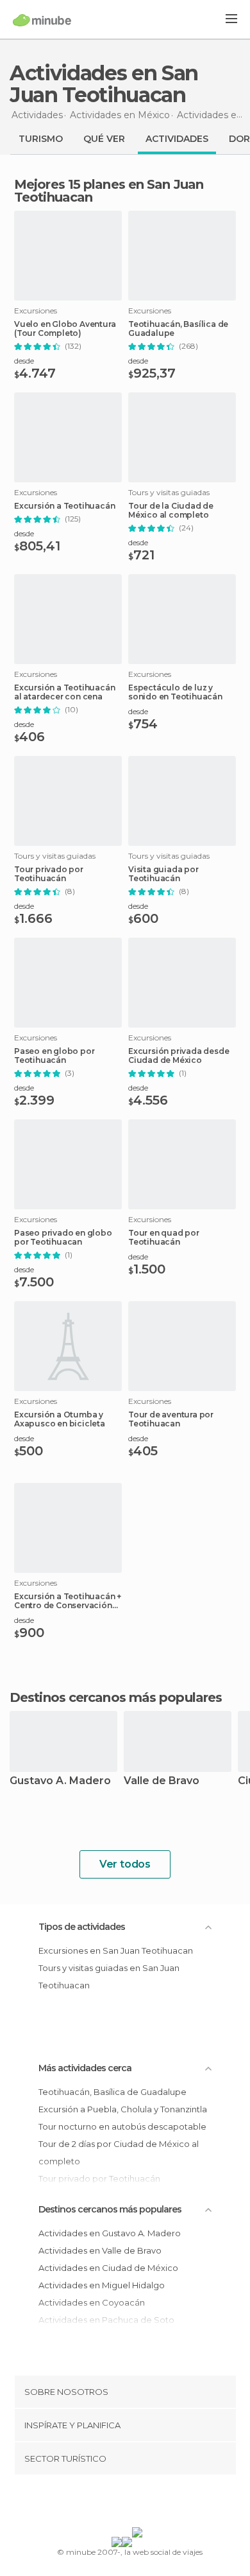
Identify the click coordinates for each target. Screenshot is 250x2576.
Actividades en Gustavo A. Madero (110, 2233)
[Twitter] (122, 2503)
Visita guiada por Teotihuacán (163, 874)
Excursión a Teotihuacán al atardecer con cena (64, 692)
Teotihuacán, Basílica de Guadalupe (178, 329)
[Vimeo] (138, 2503)
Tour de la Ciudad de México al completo (171, 511)
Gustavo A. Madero (60, 1781)
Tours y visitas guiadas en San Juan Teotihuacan (109, 1976)
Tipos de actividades (82, 1927)
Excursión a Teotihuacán (64, 506)
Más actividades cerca (85, 2068)
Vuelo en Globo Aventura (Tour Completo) (65, 329)
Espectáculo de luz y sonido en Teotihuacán (175, 692)
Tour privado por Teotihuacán (49, 874)
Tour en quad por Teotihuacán (164, 1238)
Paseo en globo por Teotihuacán (54, 1056)
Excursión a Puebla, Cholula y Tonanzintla (123, 2109)
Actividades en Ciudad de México (108, 2268)
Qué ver (104, 139)
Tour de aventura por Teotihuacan (171, 1419)
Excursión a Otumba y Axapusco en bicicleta (60, 1419)
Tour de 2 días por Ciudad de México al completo (119, 2152)
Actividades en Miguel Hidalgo (102, 2285)
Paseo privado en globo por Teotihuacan (63, 1238)
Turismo (41, 139)
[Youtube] (155, 2503)
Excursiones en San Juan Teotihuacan (116, 1950)
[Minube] (42, 20)
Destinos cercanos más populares (116, 1697)
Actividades (177, 139)
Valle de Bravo (162, 1781)
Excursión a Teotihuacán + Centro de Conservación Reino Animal (68, 1601)
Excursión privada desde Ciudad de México (179, 1056)
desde (24, 361)
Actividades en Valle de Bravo (100, 2250)
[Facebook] (105, 2503)
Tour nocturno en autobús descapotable (122, 2126)
